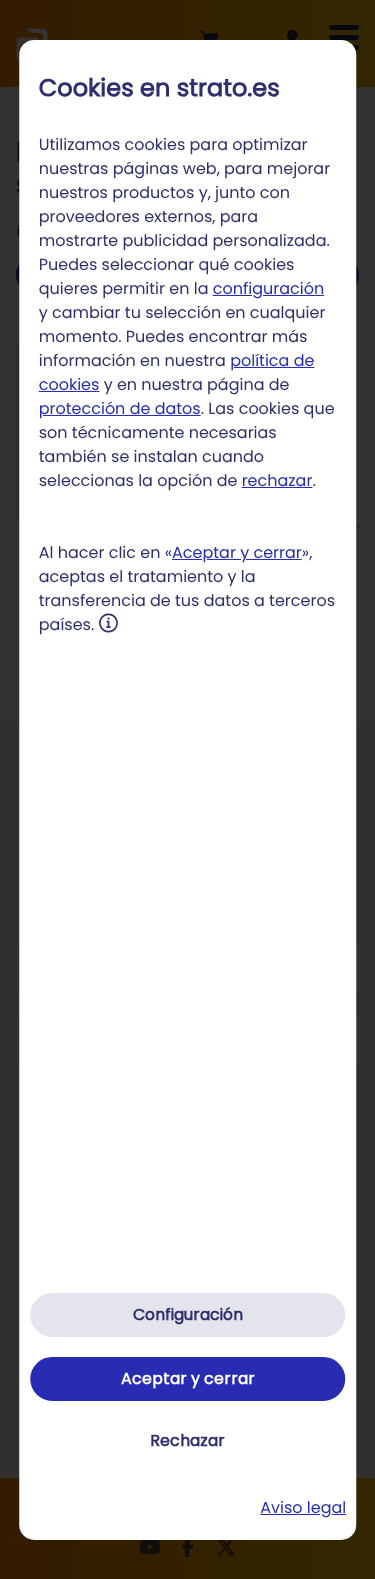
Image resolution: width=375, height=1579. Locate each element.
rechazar (277, 480)
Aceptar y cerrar (237, 552)
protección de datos (120, 408)
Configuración (188, 1314)
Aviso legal (303, 1507)
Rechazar (187, 1440)
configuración (268, 288)
